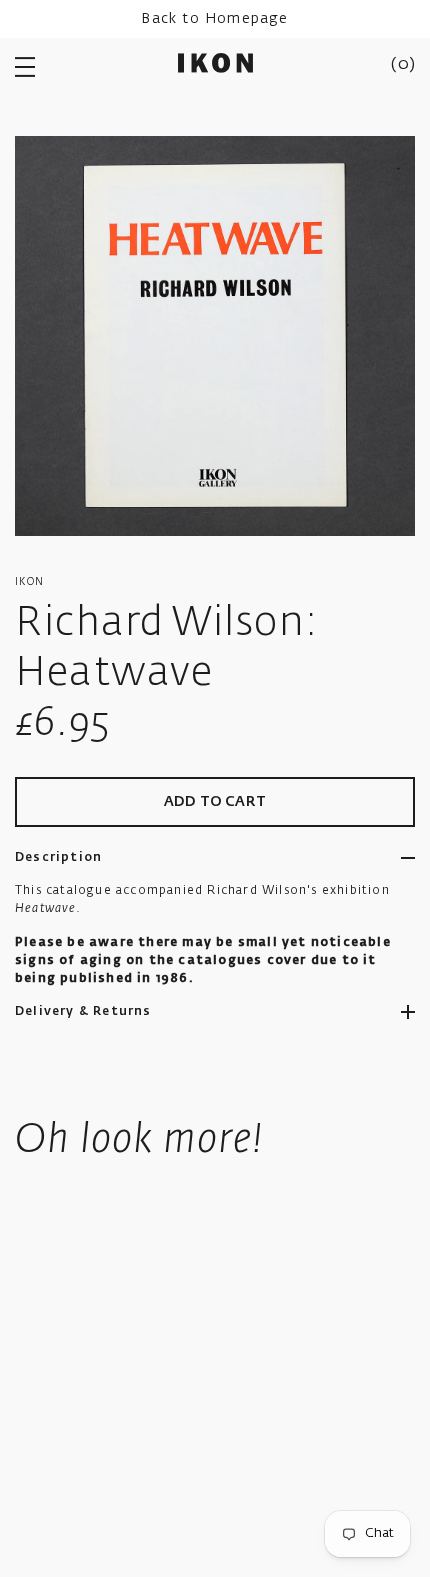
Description (58, 858)
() (403, 65)
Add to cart (215, 802)
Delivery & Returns (83, 1012)
